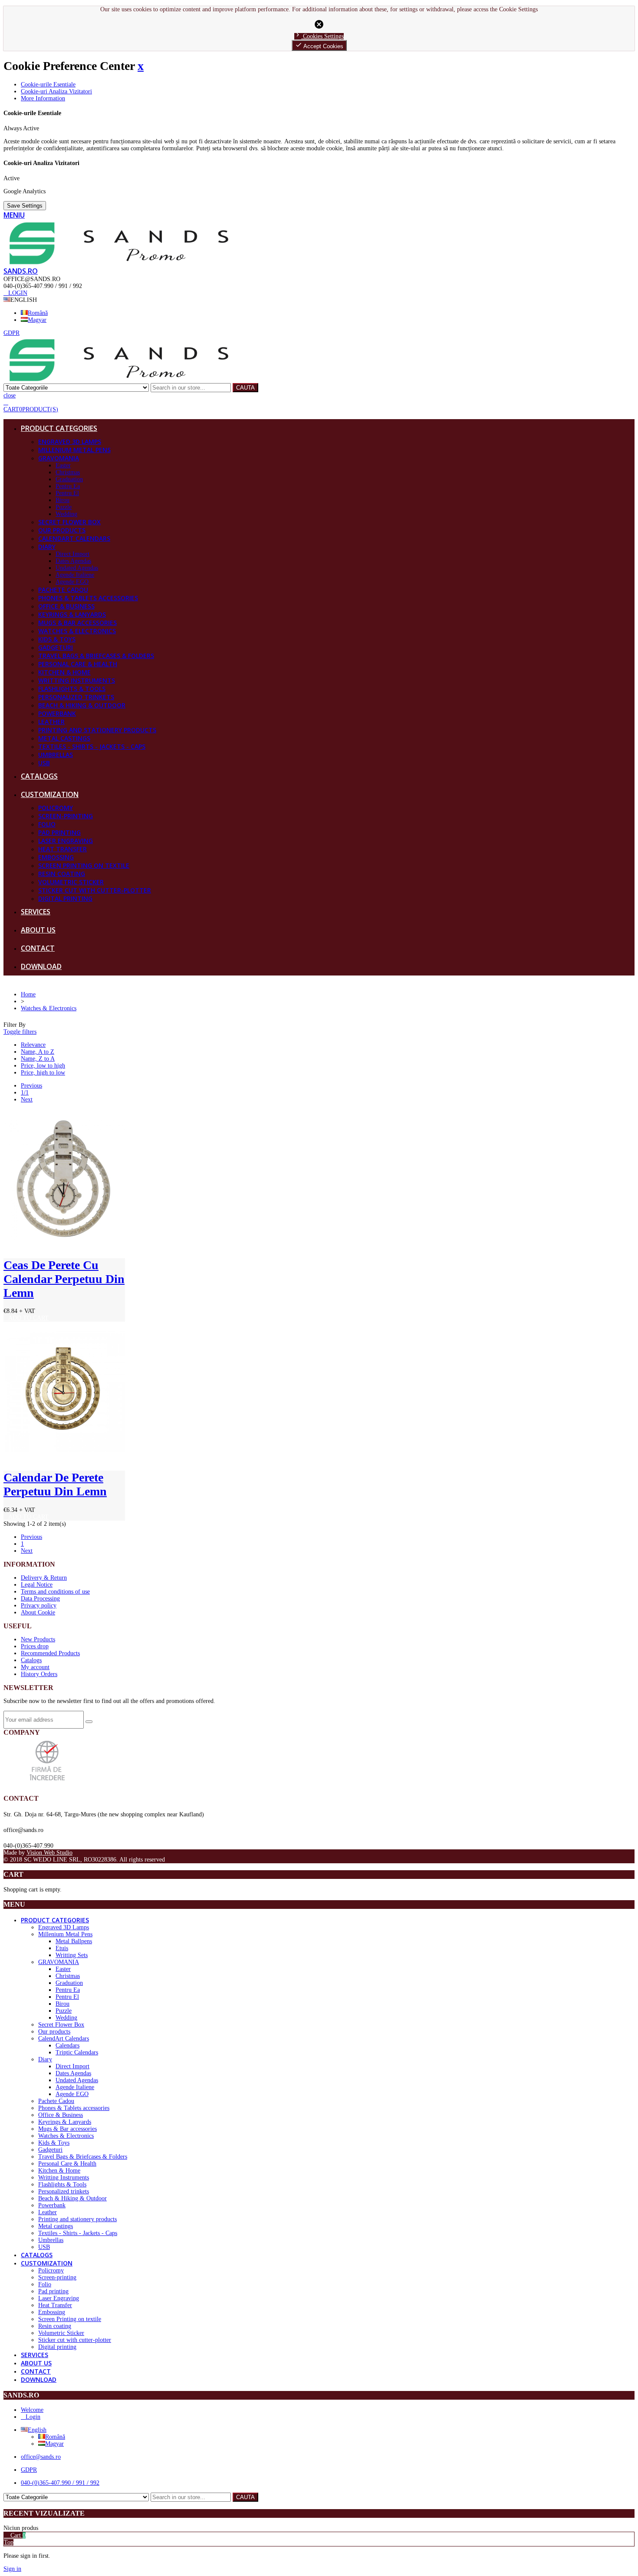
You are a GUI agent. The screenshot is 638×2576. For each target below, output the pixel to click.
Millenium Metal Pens (74, 450)
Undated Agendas (77, 568)
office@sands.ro (41, 2457)
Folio (47, 824)
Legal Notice (37, 1585)
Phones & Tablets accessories (88, 598)
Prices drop (35, 1646)
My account (35, 1667)
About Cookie (38, 1612)
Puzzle (64, 507)
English (37, 2430)
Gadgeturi (56, 647)
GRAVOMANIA (59, 458)
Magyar (37, 320)
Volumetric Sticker (71, 882)
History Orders (39, 1674)
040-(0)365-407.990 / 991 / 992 (60, 2483)
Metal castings (64, 738)
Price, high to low (43, 1073)
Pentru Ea (68, 486)
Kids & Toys (57, 639)
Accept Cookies (319, 45)
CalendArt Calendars (74, 538)
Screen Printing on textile (84, 865)
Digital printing (65, 898)
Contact (38, 948)
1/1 (25, 1093)
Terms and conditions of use (55, 1592)
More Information (43, 98)
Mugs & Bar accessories (77, 623)
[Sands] (119, 263)
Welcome (32, 2410)
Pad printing (59, 832)
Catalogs (39, 776)
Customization (50, 794)
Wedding (66, 514)
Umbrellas (56, 755)
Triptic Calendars (77, 2052)
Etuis (62, 1948)
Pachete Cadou (63, 590)
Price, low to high (43, 1066)
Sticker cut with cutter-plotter (95, 890)
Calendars (67, 2045)
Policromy (56, 808)
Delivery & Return (44, 1578)
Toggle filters (20, 1032)
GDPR (29, 2470)
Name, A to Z (38, 1052)
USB (44, 763)
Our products (62, 530)
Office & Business (66, 606)
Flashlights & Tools (72, 689)
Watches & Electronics (77, 631)
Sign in (12, 2569)
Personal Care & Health (78, 664)
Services (36, 912)
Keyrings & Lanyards (72, 614)
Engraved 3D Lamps (70, 441)
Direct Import (72, 554)
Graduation (69, 479)
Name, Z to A (38, 1059)
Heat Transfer (62, 849)
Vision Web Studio (49, 1853)
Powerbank (57, 713)
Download (41, 966)
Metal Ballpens (74, 1941)
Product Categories (59, 428)
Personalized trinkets (76, 697)
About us (38, 930)
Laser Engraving (66, 841)
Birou (62, 500)
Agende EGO (72, 582)
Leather (51, 722)
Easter (63, 465)
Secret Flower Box (69, 522)
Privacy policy (39, 1605)
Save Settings (25, 206)
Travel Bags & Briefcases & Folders (96, 656)
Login (33, 2417)
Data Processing (40, 1599)
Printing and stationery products (97, 730)
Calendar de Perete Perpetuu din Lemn (55, 1484)
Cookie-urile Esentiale (48, 84)
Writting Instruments (77, 680)
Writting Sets (72, 1955)
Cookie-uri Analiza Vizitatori (56, 91)
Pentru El (67, 493)
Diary (47, 547)
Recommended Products (50, 1653)
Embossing (56, 857)
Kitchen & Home (64, 672)
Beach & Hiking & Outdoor (82, 705)
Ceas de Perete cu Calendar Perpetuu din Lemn (64, 1279)
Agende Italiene (75, 575)
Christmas (68, 472)
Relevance (33, 1045)
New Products (38, 1639)
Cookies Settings (319, 36)
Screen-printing (66, 816)
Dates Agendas (73, 561)
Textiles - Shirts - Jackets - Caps (92, 746)
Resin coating (62, 874)
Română (38, 313)
